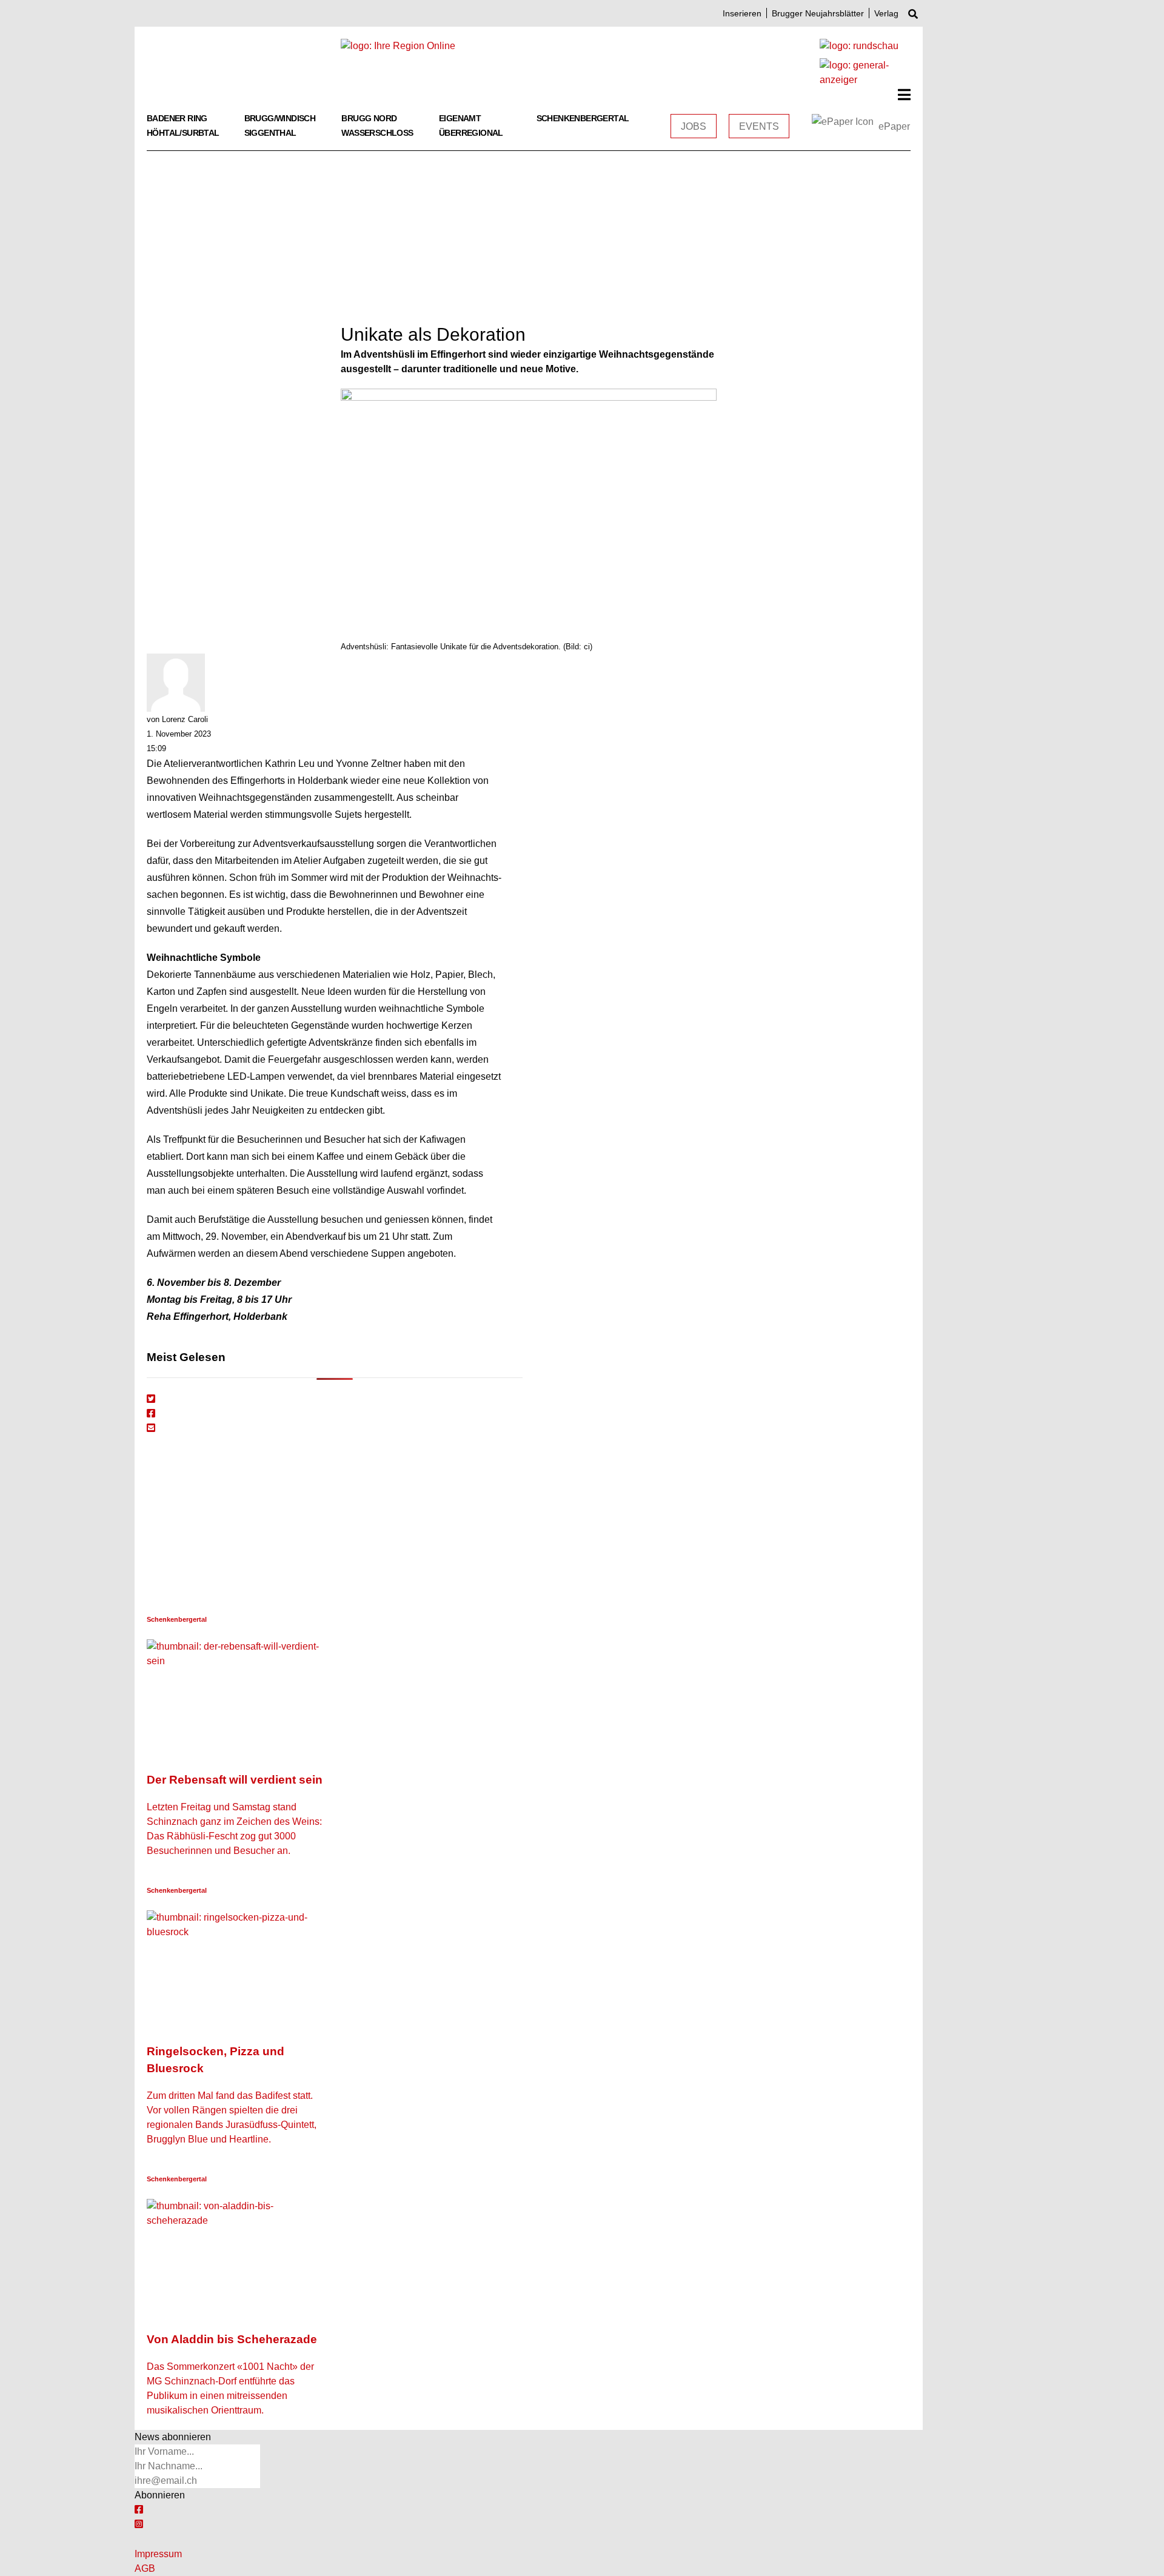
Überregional (471, 133)
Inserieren (742, 13)
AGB (145, 2568)
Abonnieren (160, 2495)
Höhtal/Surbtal (183, 133)
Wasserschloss (377, 133)
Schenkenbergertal (583, 118)
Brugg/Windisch (280, 118)
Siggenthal (270, 133)
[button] (904, 95)
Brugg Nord (369, 118)
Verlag (886, 13)
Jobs (694, 126)
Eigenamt (460, 118)
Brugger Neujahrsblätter (818, 13)
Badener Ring (177, 118)
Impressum (158, 2554)
